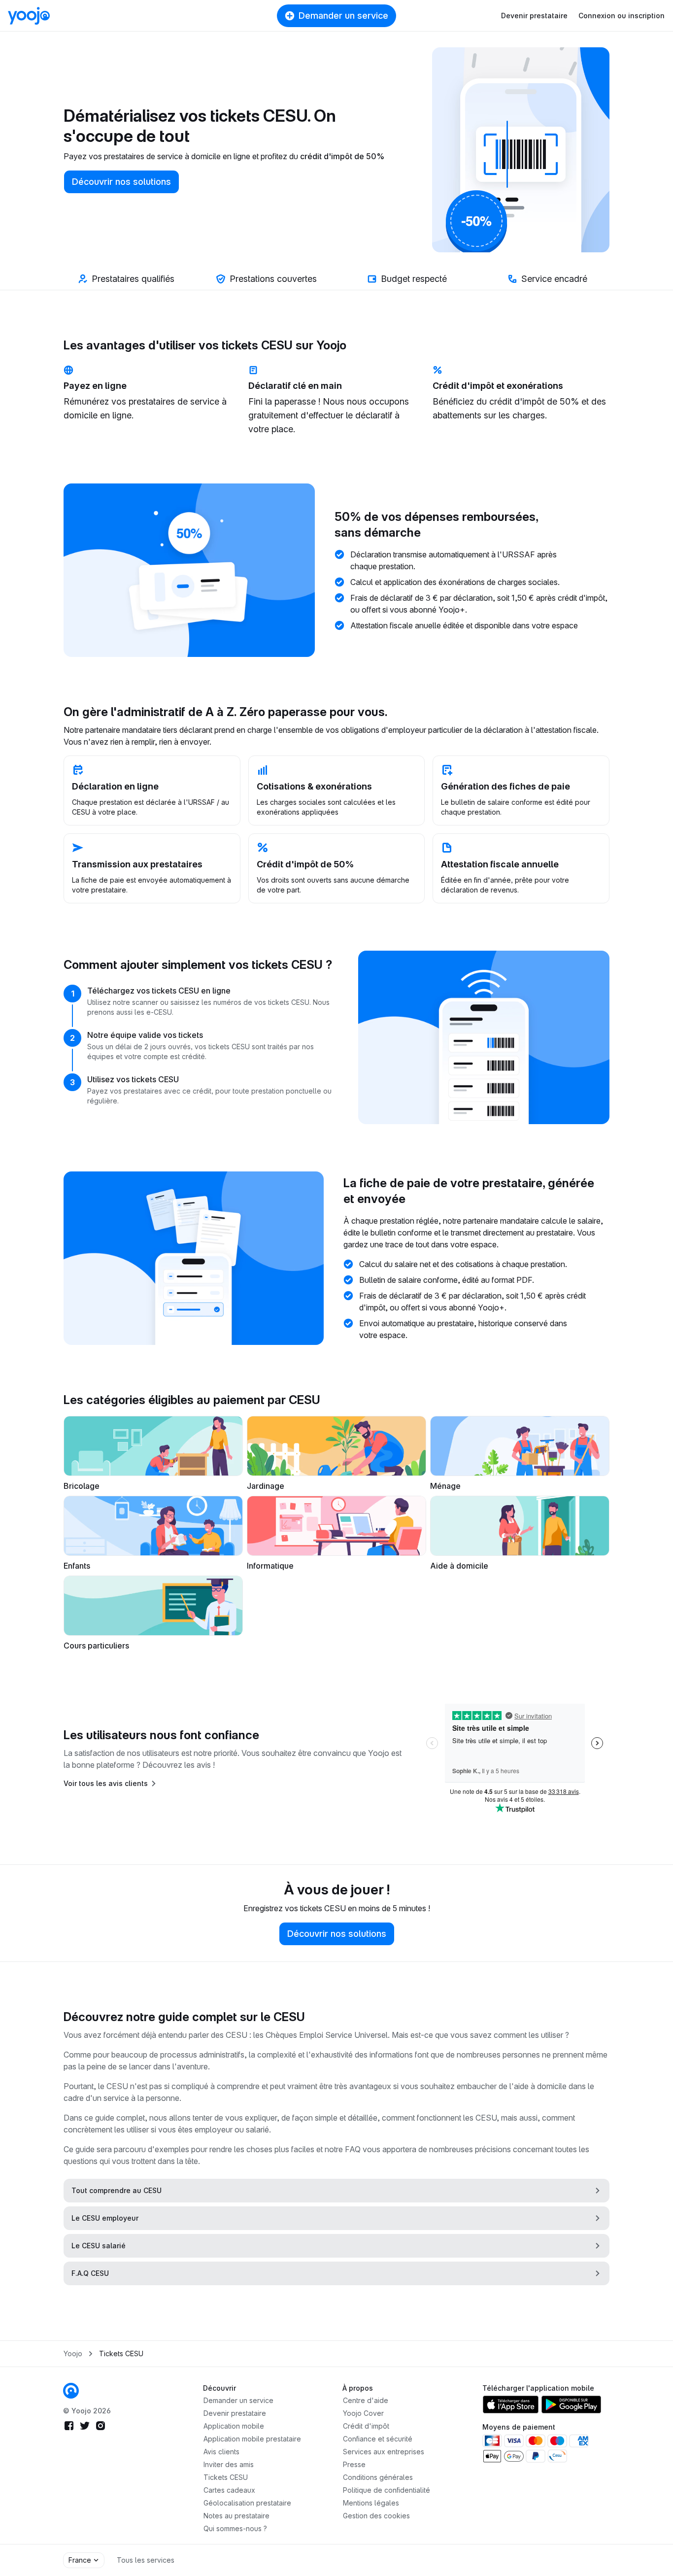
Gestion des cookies (376, 2516)
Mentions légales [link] (371, 2503)
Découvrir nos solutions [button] (121, 182)
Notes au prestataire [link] (236, 2516)
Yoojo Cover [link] (363, 2413)
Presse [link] (354, 2464)
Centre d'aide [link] (366, 2400)
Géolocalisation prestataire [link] (247, 2503)
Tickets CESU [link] (121, 2353)
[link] (71, 2391)
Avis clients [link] (221, 2452)
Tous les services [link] (146, 2560)
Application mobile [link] (234, 2426)
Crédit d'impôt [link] (366, 2426)
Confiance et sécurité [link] (378, 2439)
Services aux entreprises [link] (384, 2452)
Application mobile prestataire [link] (252, 2439)
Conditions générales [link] (378, 2477)
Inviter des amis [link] (229, 2464)
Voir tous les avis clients (106, 1783)
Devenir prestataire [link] (235, 2413)
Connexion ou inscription (622, 16)
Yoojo (73, 2353)
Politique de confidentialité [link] (387, 2490)
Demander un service (343, 16)
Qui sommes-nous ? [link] (235, 2528)
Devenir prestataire (534, 16)
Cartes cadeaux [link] (229, 2490)
